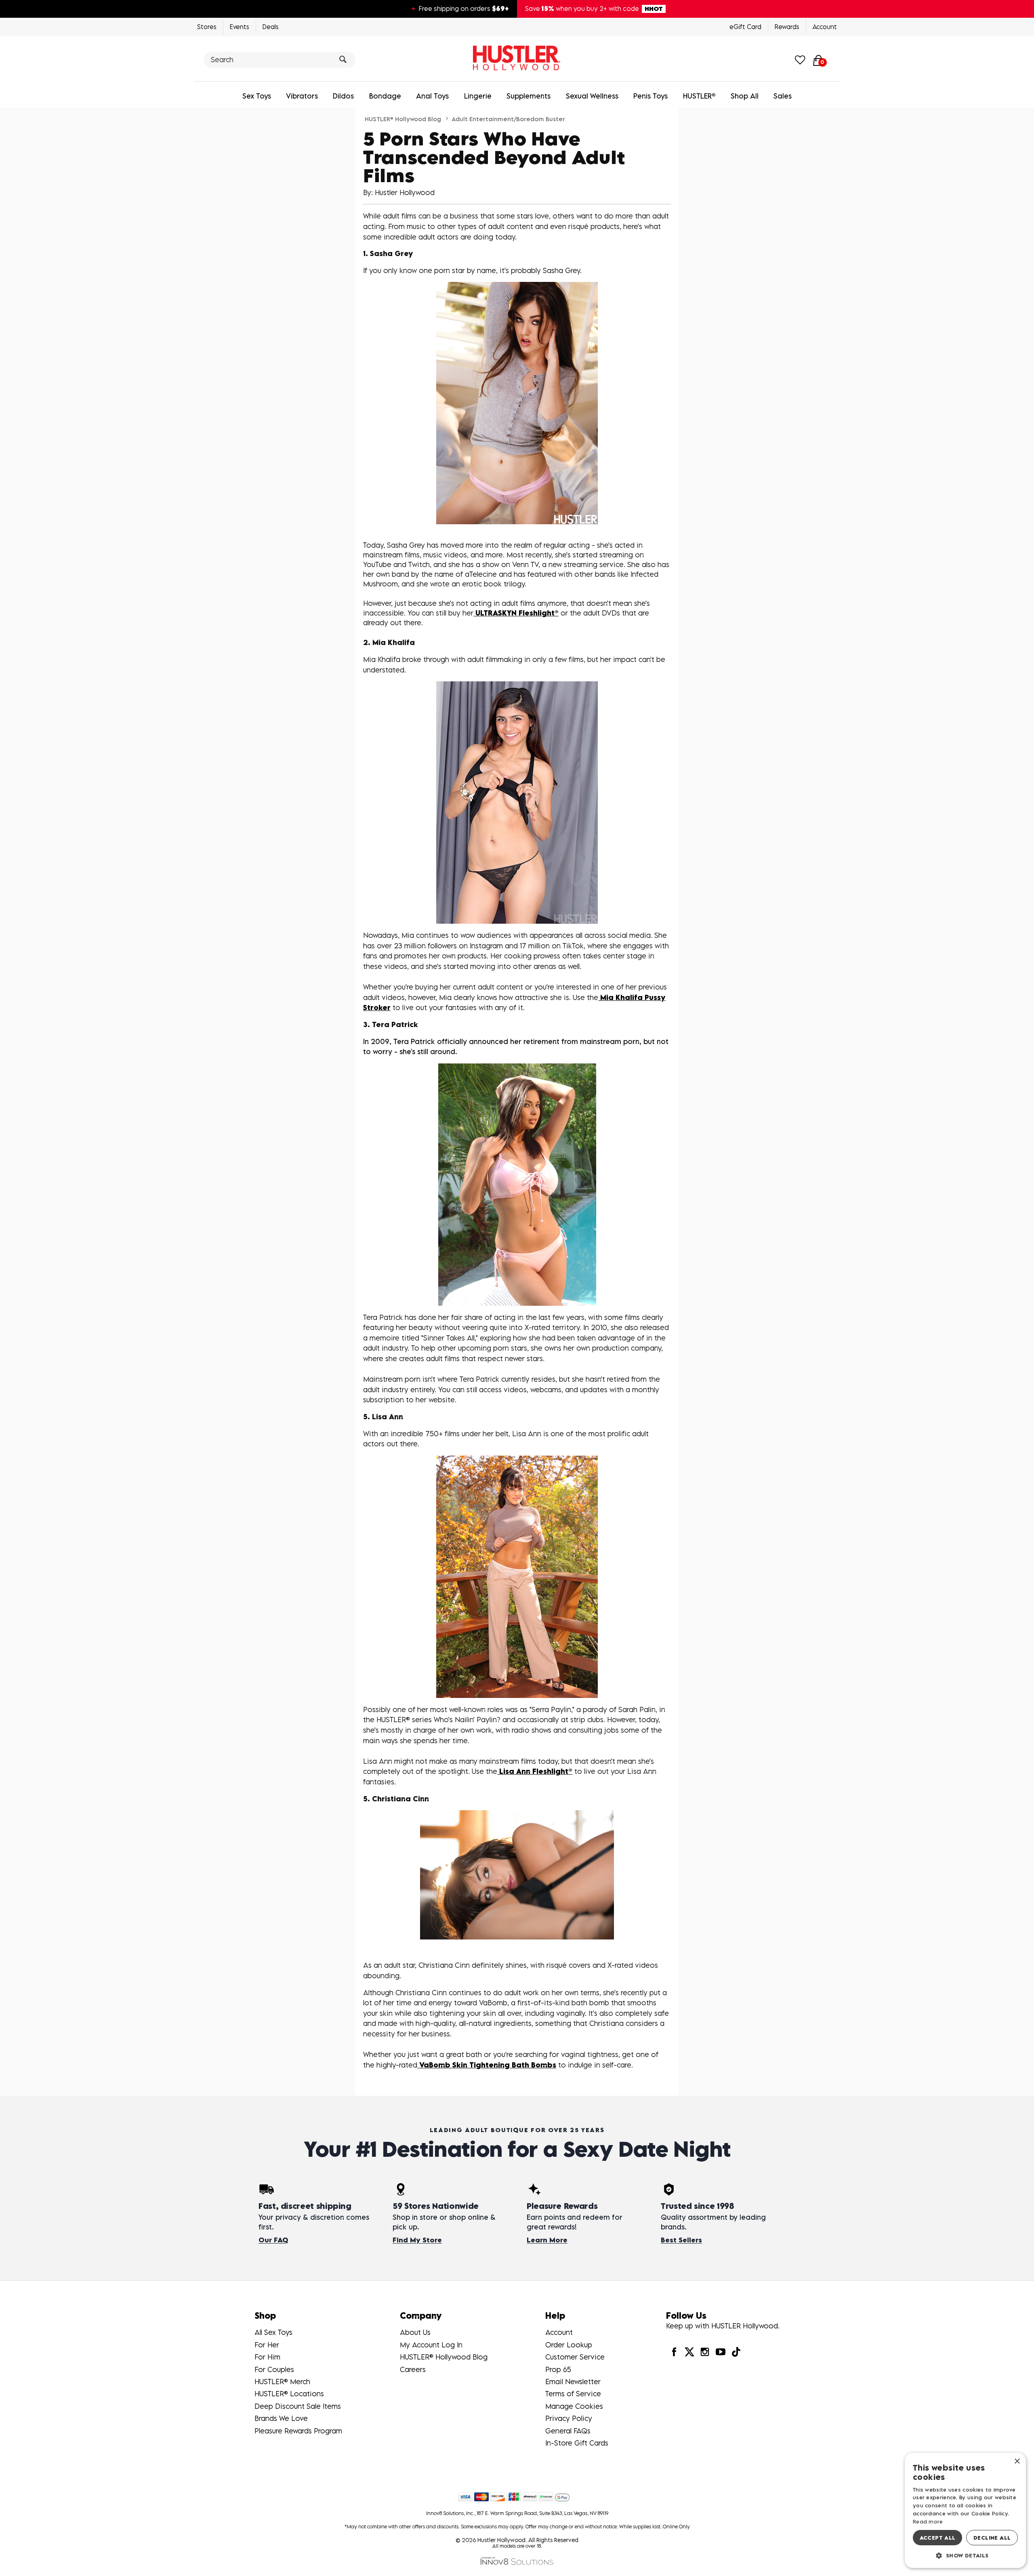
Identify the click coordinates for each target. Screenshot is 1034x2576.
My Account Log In (431, 2345)
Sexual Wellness (592, 96)
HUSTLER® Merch (282, 2382)
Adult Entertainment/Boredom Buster (508, 119)
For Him (267, 2357)
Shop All (745, 96)
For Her (267, 2345)
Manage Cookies (574, 2406)
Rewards (787, 27)
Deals (271, 27)
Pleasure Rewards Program (298, 2431)
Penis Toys (650, 96)
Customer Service (575, 2357)
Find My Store (417, 2240)
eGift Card (745, 27)
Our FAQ (273, 2240)
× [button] (1017, 2461)
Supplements (529, 96)
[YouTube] (720, 2351)
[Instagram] (705, 2351)
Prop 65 (558, 2369)
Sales (783, 96)
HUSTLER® (699, 96)
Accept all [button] (938, 2538)
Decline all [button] (992, 2538)
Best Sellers (681, 2240)
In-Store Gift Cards (577, 2443)
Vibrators (302, 96)
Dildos (343, 96)
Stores (207, 27)
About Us (415, 2332)
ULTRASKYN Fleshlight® (516, 613)
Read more (928, 2521)
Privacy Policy (569, 2418)
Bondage (385, 96)
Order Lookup (569, 2345)
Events (240, 27)
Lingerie (478, 96)
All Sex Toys (273, 2332)
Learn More (547, 2240)
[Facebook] (674, 2351)
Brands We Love (281, 2418)
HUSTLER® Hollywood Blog (403, 119)
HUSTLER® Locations (289, 2394)
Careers (413, 2369)
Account (825, 27)
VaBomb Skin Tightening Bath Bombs (487, 2065)
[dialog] (965, 2510)
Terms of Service (573, 2394)
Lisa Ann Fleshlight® (535, 1771)
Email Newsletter (573, 2382)
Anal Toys (432, 96)
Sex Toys (257, 96)
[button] (965, 2555)
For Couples (274, 2369)
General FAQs (568, 2431)
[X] (689, 2351)
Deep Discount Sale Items (298, 2406)
